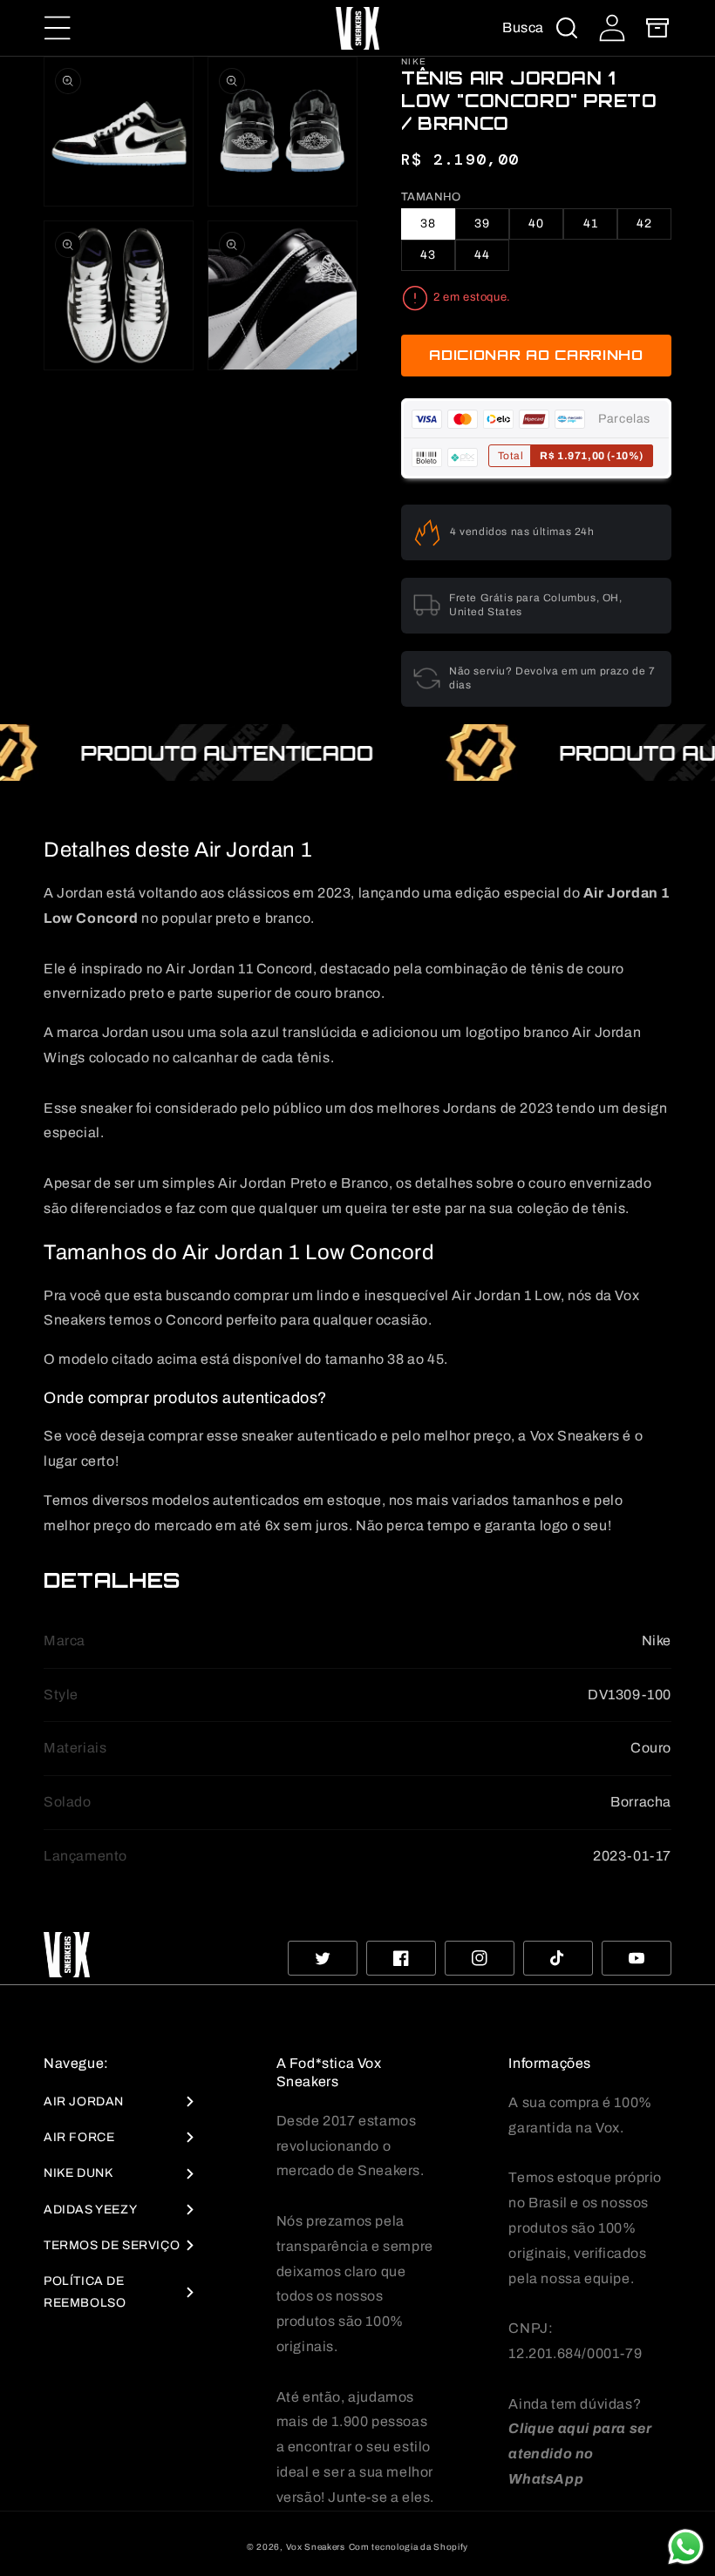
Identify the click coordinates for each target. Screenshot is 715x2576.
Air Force (79, 2137)
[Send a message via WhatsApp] (686, 2547)
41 (591, 224)
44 (482, 255)
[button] (58, 28)
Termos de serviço (112, 2245)
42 (644, 224)
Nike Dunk (78, 2173)
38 (428, 224)
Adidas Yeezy (90, 2210)
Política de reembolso (85, 2292)
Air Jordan (84, 2101)
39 (482, 224)
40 (536, 224)
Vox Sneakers (316, 2547)
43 (428, 255)
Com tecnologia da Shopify (409, 2547)
